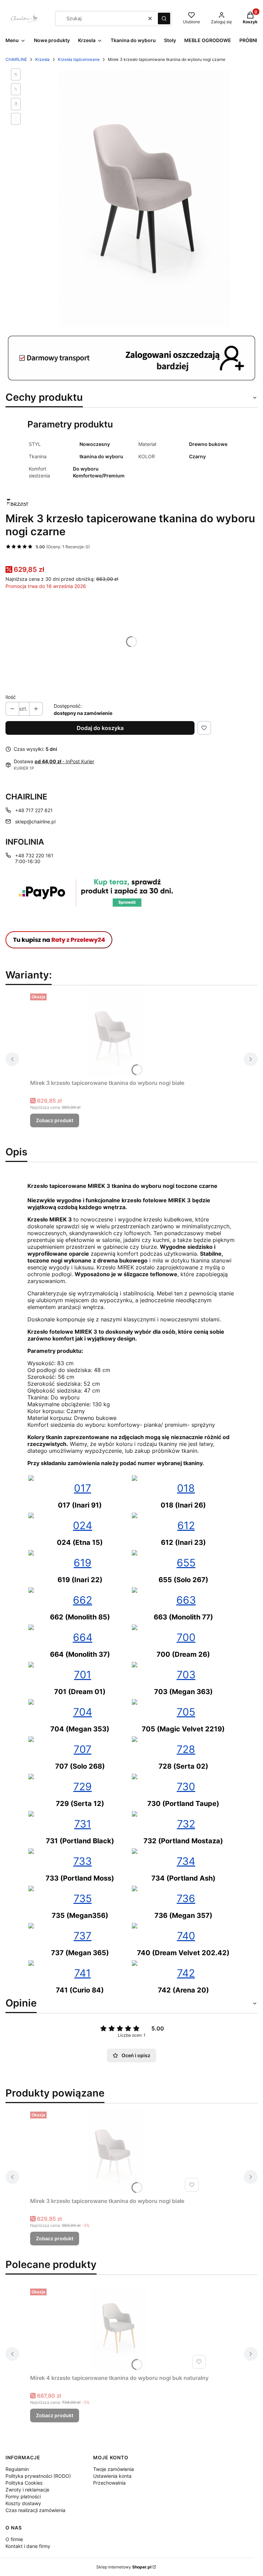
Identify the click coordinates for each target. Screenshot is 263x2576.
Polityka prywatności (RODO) (38, 2476)
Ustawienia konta (112, 2476)
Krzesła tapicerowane (79, 59)
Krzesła (42, 59)
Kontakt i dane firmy (28, 2546)
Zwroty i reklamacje (27, 2490)
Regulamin (17, 2469)
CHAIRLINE (16, 59)
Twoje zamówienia (114, 2469)
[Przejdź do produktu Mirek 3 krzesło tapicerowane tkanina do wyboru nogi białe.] (116, 1034)
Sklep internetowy (124, 2567)
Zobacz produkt (55, 1120)
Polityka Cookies (24, 2483)
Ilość (11, 697)
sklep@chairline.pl (35, 822)
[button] (164, 18)
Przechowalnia (109, 2483)
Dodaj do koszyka (100, 728)
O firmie (14, 2539)
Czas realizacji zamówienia (35, 2510)
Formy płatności (23, 2496)
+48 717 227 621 (34, 810)
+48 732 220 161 (34, 855)
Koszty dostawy (23, 2503)
